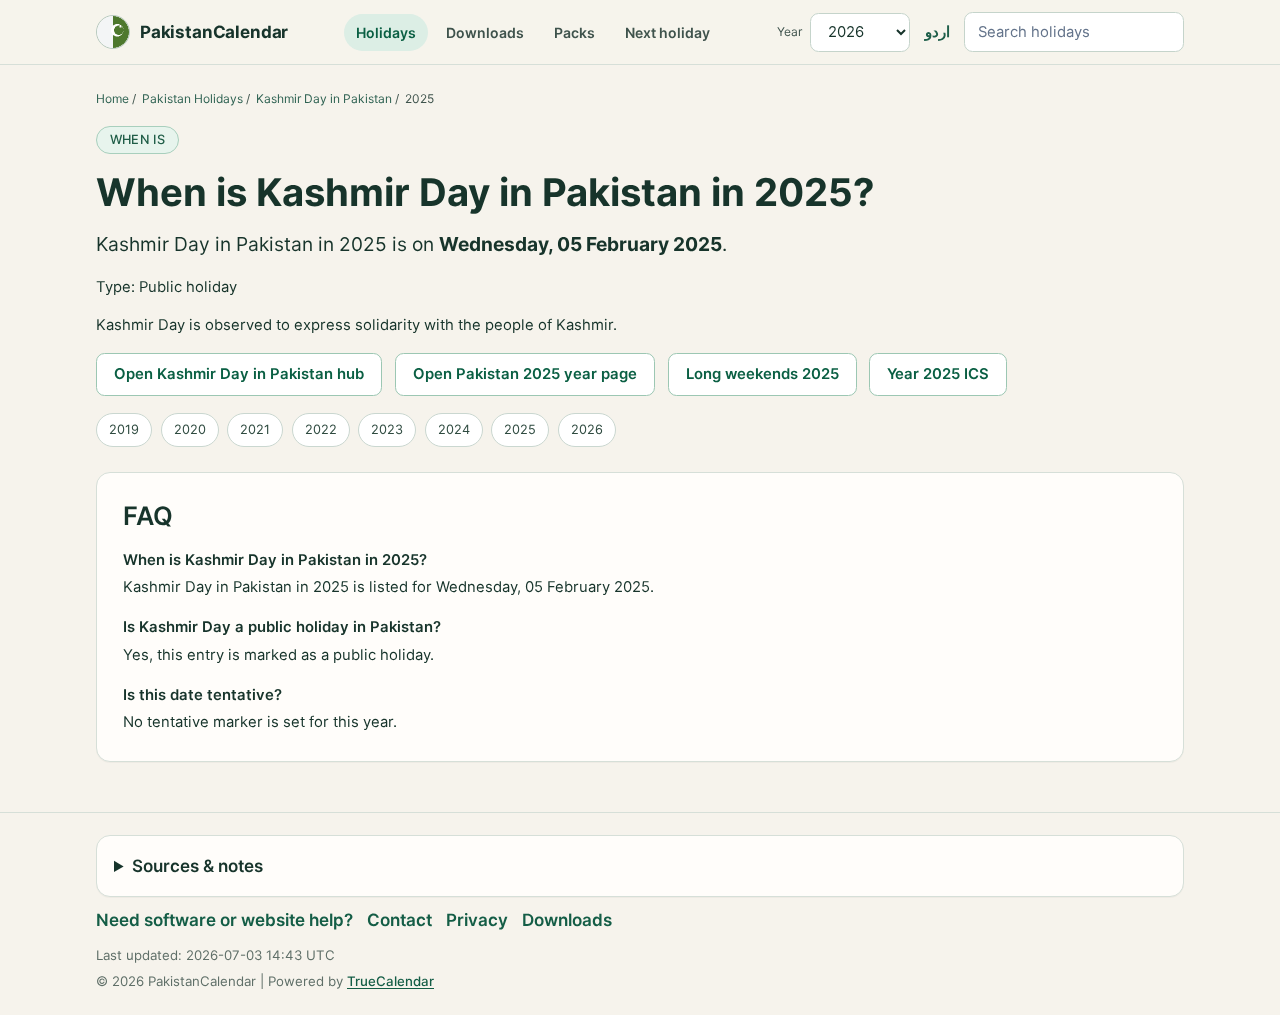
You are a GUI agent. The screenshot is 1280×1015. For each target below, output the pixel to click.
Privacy (477, 920)
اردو (937, 32)
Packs (574, 32)
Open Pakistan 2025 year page (525, 374)
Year (789, 31)
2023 (387, 429)
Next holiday (667, 32)
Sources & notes (197, 866)
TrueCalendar (390, 981)
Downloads (485, 32)
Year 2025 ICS (938, 374)
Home (112, 98)
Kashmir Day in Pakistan (324, 98)
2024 (454, 429)
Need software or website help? (224, 920)
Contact (399, 920)
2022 (321, 429)
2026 (587, 429)
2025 (520, 429)
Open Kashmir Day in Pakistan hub (239, 374)
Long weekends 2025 (762, 374)
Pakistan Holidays (192, 98)
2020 (190, 429)
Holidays (386, 32)
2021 (255, 429)
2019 (124, 429)
